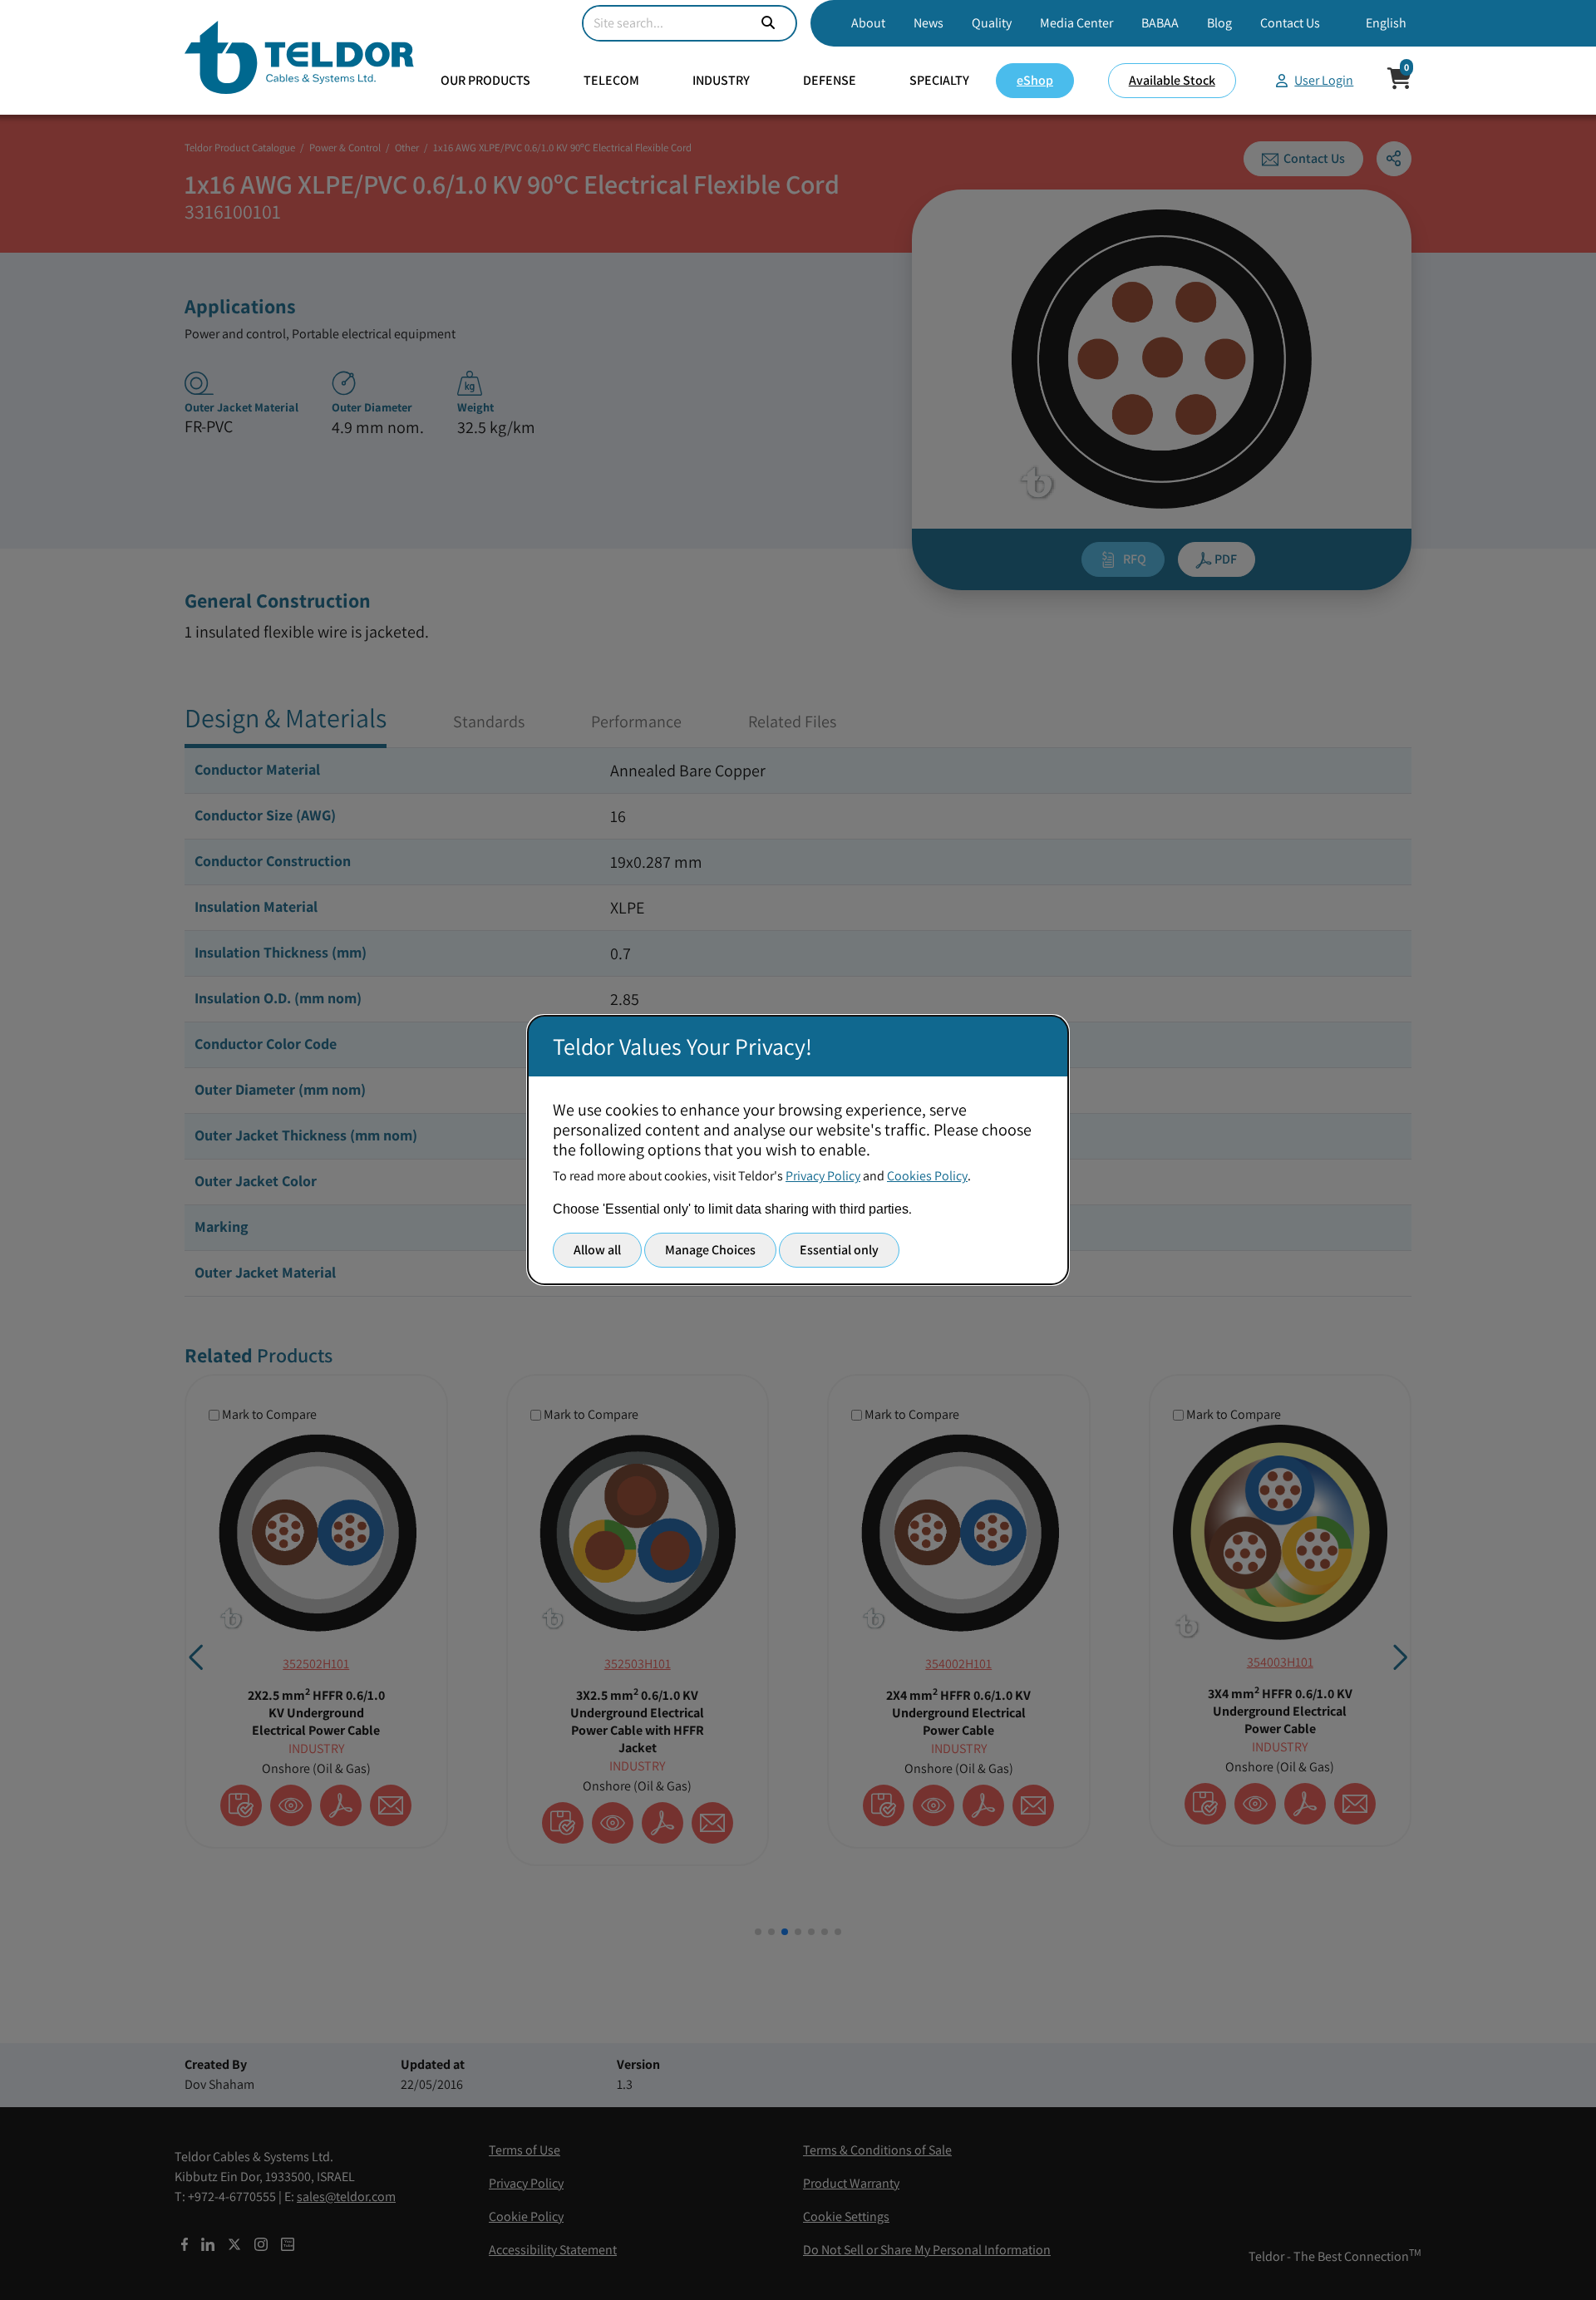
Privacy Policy (823, 1176)
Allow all (597, 1250)
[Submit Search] (768, 23)
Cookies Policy (927, 1176)
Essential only (839, 1250)
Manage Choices (710, 1250)
